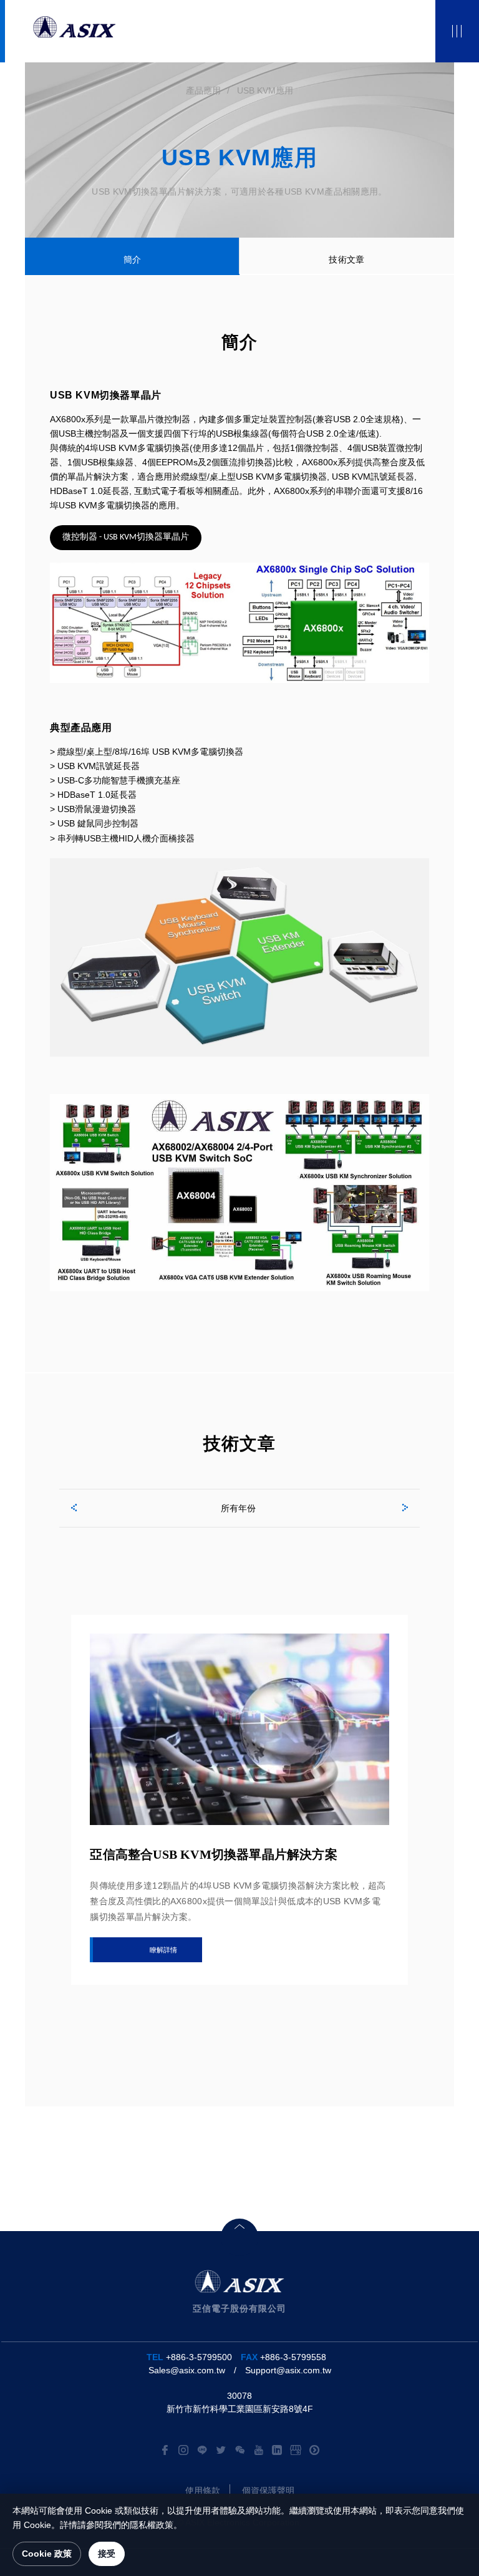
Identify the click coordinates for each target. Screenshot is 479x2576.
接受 (107, 2554)
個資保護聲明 (268, 2491)
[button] (72, 1506)
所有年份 (238, 1508)
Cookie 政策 (47, 2554)
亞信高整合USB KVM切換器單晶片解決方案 (213, 1854)
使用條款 (203, 2491)
